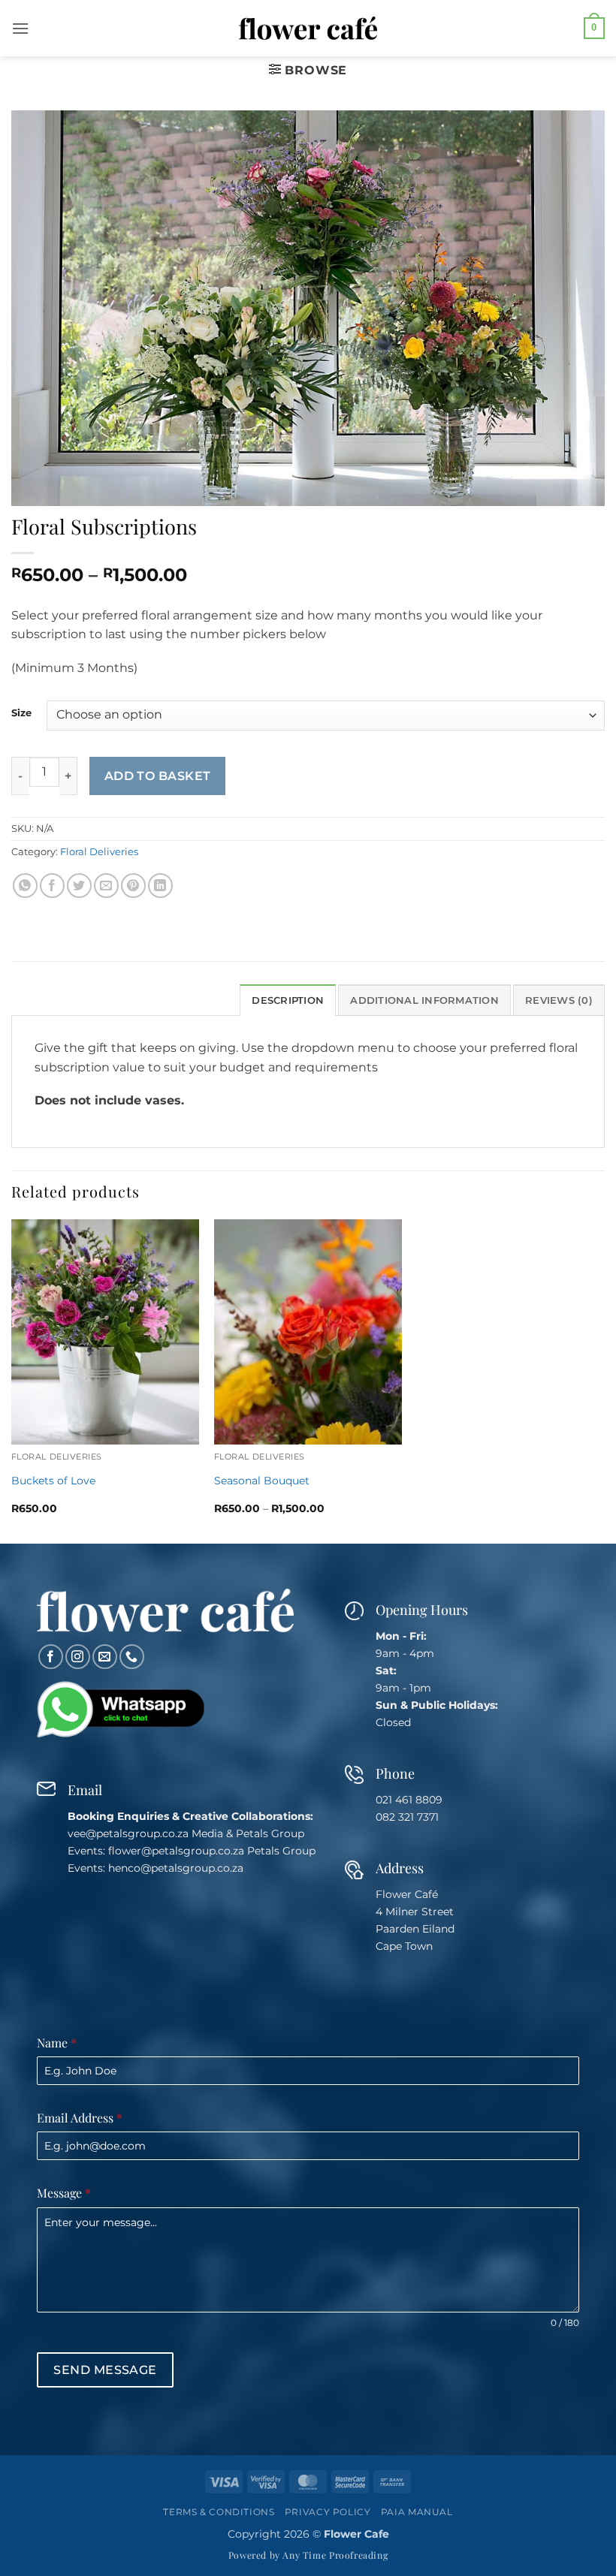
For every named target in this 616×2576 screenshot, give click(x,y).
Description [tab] (288, 1000)
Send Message (105, 2370)
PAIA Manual (417, 2512)
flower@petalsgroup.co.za (176, 1851)
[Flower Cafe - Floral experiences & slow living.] (308, 29)
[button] (20, 28)
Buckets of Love (53, 1481)
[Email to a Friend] (106, 886)
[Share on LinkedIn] (160, 886)
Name (57, 2043)
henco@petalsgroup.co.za (176, 1868)
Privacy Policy (328, 2512)
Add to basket (158, 776)
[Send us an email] (105, 1657)
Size (21, 713)
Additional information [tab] (424, 1000)
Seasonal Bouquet (262, 1481)
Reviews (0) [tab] (559, 1000)
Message (64, 2193)
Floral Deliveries (99, 852)
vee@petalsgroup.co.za (128, 1833)
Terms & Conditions (219, 2512)
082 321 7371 (407, 1817)
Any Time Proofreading (335, 2555)
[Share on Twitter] (79, 886)
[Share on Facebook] (52, 886)
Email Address (80, 2118)
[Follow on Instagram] (78, 1657)
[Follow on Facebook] (51, 1657)
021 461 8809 (409, 1800)
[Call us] (132, 1657)
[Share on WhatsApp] (25, 886)
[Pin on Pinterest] (133, 886)
